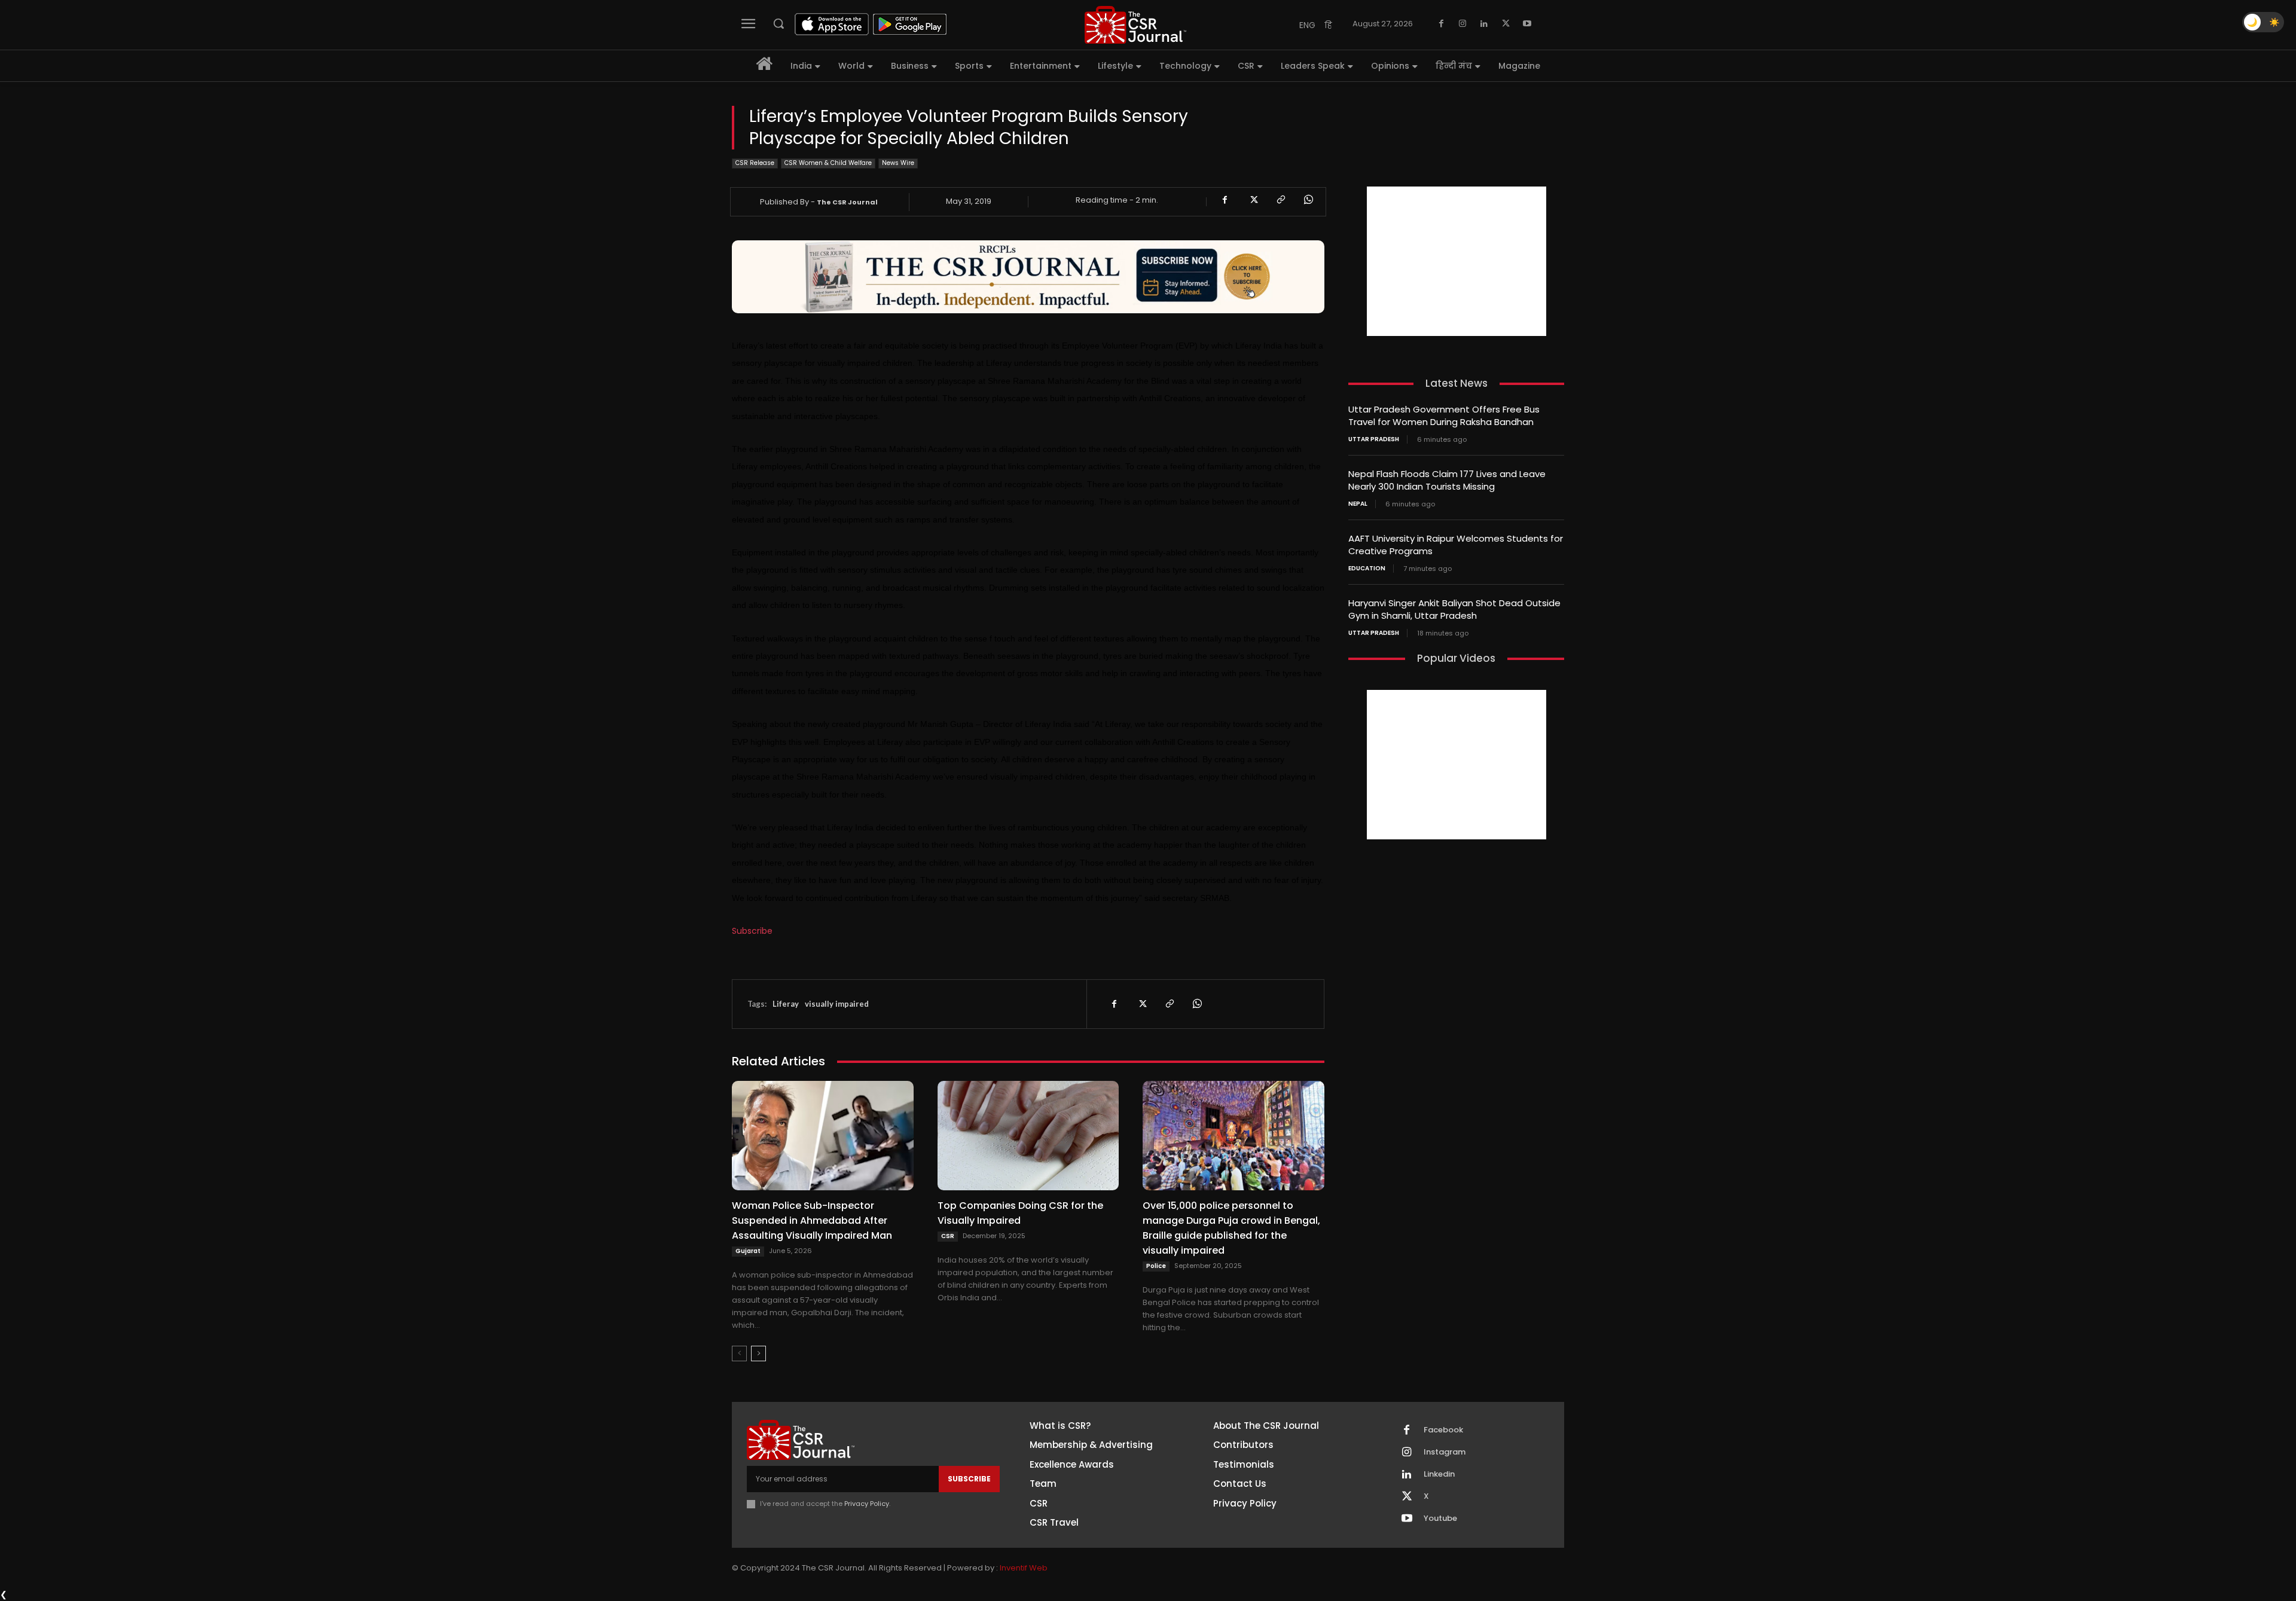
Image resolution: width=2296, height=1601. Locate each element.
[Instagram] (1463, 24)
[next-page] (758, 1353)
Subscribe (752, 931)
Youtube (1440, 1518)
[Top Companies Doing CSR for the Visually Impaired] (1028, 1135)
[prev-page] (739, 1353)
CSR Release (755, 163)
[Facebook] (1441, 24)
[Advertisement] (1457, 261)
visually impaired (837, 1004)
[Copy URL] (1280, 200)
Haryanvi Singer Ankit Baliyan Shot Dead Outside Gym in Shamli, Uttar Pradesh (1454, 609)
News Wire (898, 163)
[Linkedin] (1484, 24)
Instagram (1445, 1452)
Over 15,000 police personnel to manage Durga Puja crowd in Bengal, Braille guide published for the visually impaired (1231, 1228)
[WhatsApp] (1308, 200)
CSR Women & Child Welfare (828, 163)
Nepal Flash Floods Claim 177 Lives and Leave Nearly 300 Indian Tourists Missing (1447, 480)
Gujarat (748, 1251)
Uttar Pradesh (1374, 439)
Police (1156, 1266)
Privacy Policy (867, 1504)
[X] (1506, 24)
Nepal (1358, 504)
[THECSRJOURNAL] (1135, 25)
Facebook (1443, 1430)
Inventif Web (1024, 1568)
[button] (778, 23)
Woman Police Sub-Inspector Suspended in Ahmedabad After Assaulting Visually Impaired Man (812, 1220)
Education (1367, 569)
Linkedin (1439, 1474)
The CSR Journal (847, 202)
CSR (948, 1236)
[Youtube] (1527, 24)
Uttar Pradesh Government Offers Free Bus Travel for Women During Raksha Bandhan (1444, 415)
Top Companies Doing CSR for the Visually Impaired (1020, 1213)
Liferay (786, 1004)
